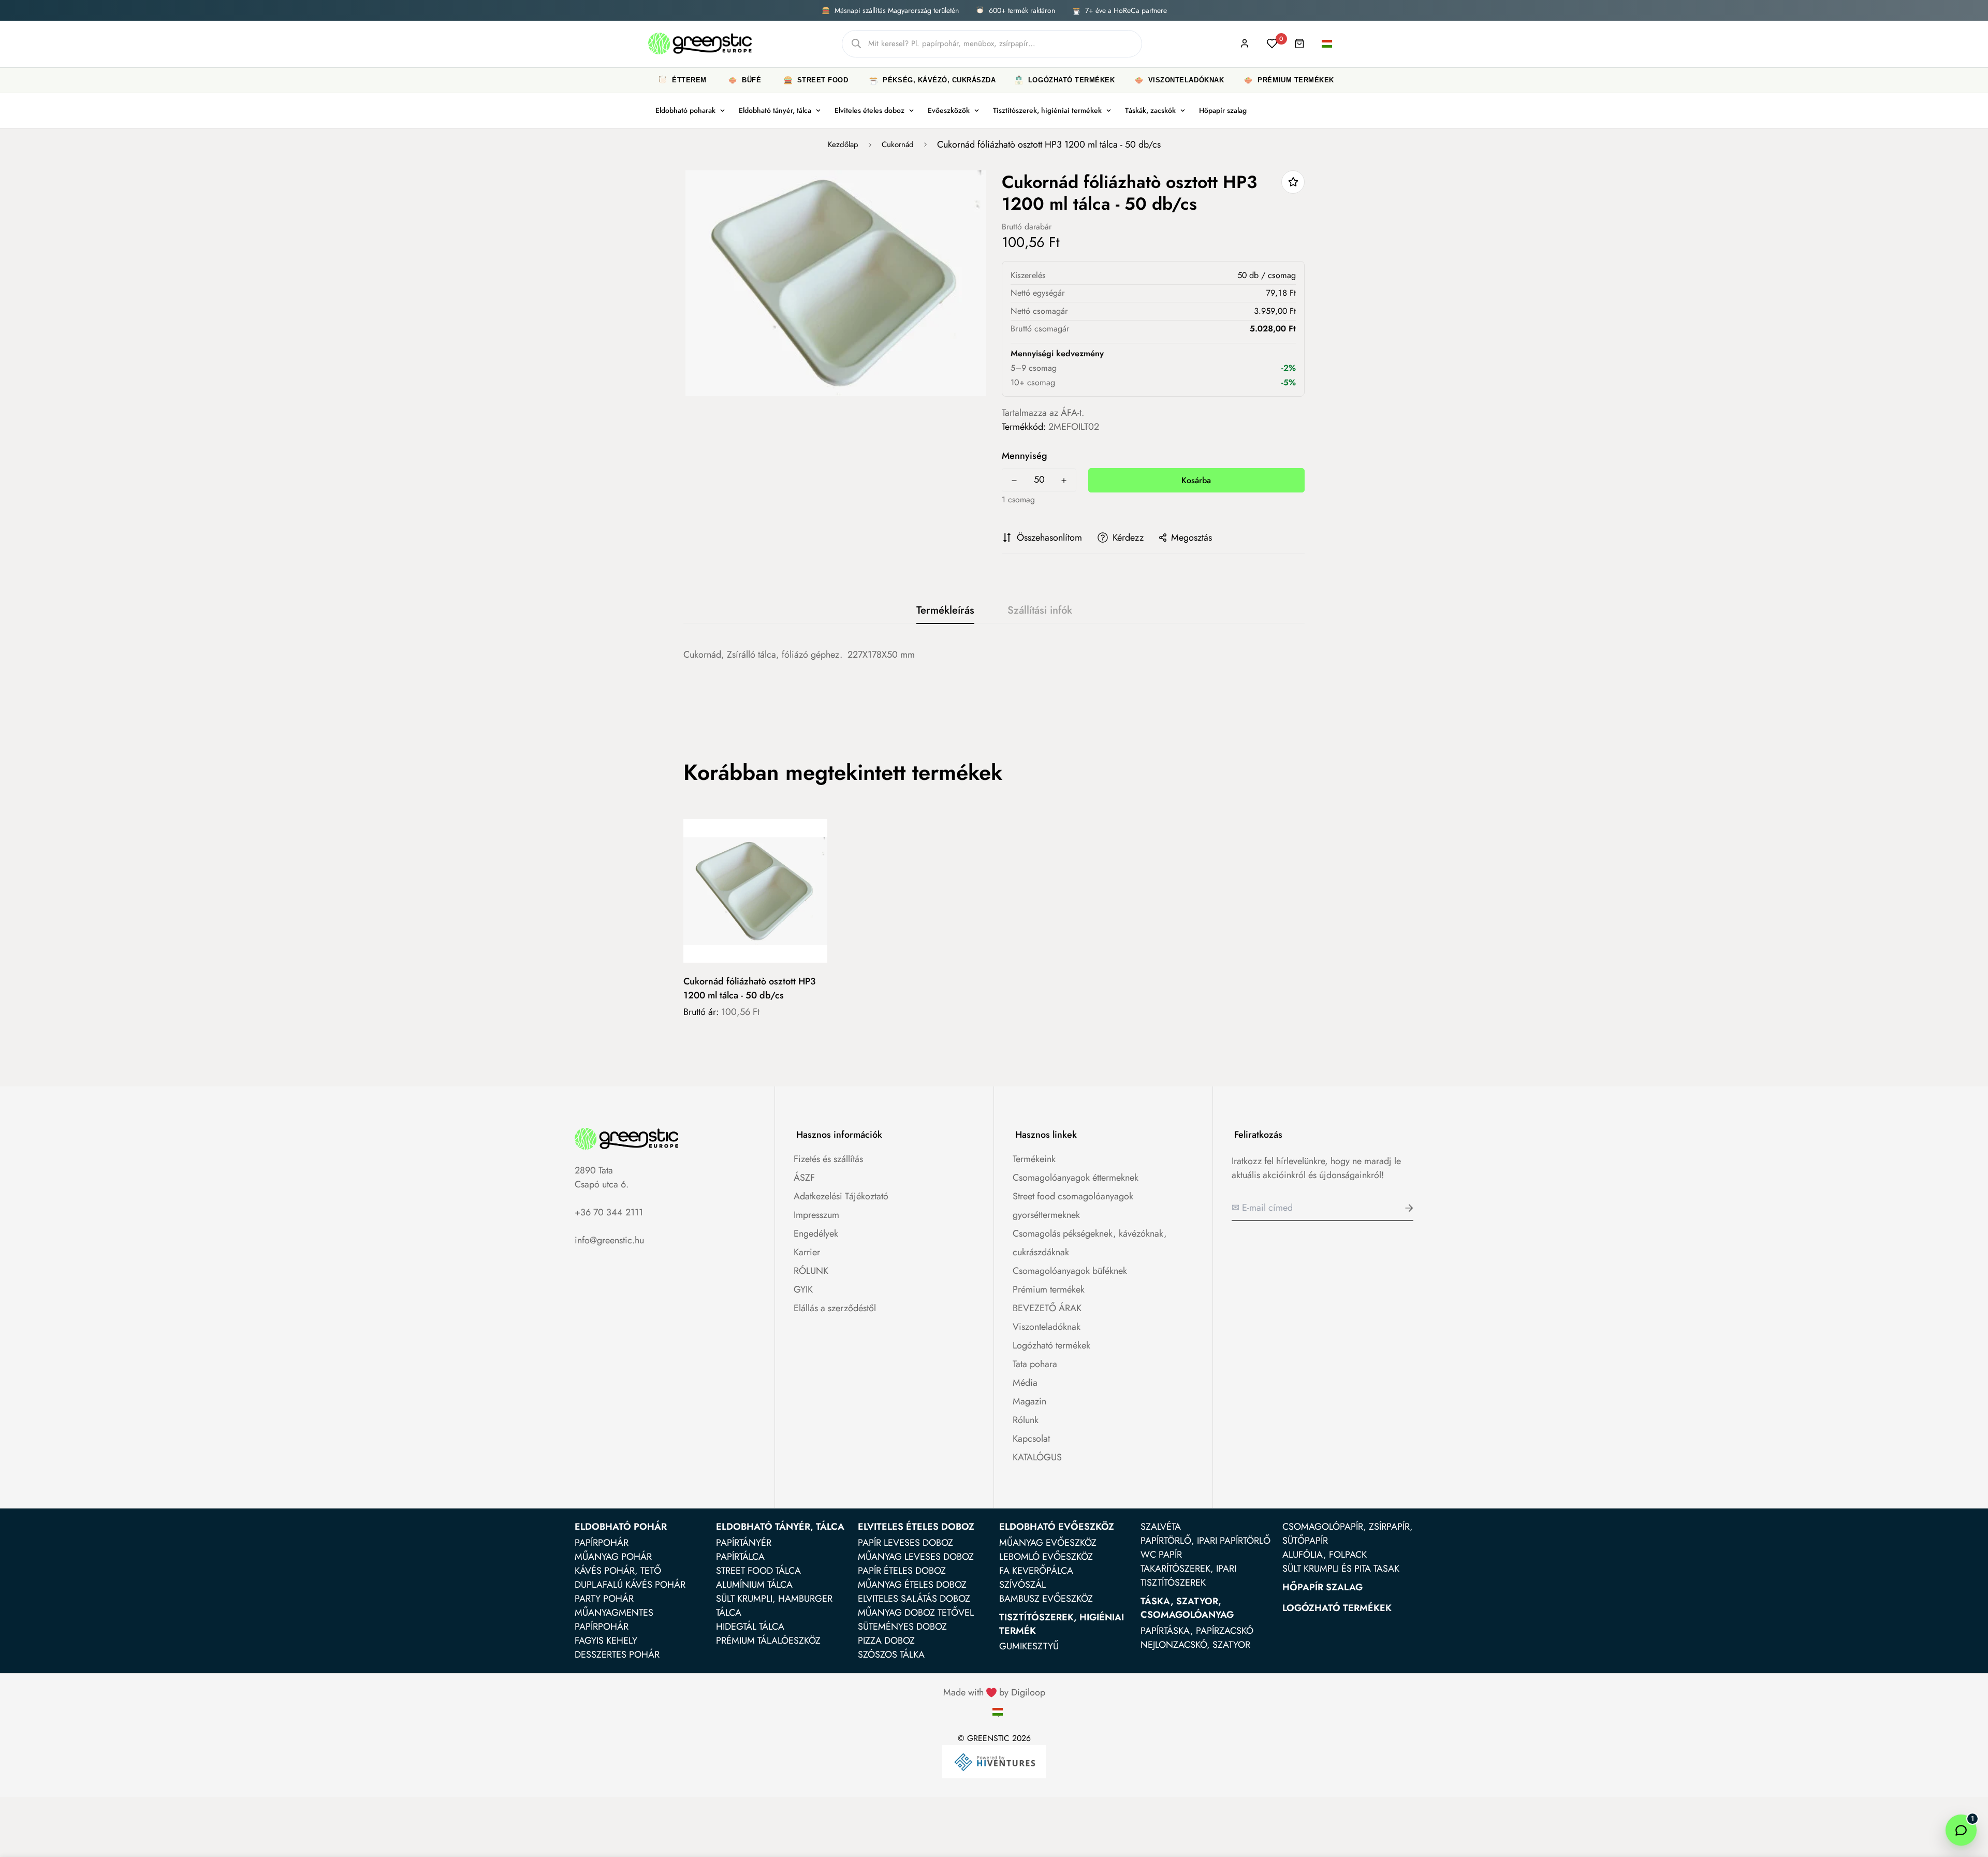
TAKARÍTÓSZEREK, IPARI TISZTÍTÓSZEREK (1188, 1576)
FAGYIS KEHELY (606, 1641)
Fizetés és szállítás (828, 1159)
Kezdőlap (843, 144)
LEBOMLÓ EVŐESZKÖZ (1046, 1557)
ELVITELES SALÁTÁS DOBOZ (914, 1599)
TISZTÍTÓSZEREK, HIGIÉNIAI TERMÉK (1062, 1624)
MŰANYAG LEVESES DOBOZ (916, 1557)
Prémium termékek (1049, 1289)
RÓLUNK (811, 1271)
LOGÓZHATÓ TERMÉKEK (1337, 1608)
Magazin (1029, 1401)
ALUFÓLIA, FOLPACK (1325, 1555)
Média (1025, 1383)
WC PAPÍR (1161, 1555)
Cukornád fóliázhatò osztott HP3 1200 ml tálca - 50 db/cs (749, 988)
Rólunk (1026, 1420)
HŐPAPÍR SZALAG (1322, 1587)
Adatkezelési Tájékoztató (841, 1196)
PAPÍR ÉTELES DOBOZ (902, 1571)
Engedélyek (816, 1234)
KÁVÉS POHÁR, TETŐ (618, 1571)
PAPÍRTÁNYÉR (744, 1543)
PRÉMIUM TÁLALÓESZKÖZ (768, 1641)
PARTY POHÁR (604, 1599)
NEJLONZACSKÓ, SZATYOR (1195, 1645)
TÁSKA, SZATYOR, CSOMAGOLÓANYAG (1187, 1608)
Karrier (807, 1252)
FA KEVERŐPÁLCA (1036, 1571)
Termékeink (1034, 1159)
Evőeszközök (949, 110)
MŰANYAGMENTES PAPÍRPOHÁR (614, 1620)
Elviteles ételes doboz (869, 110)
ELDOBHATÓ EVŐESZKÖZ (1057, 1527)
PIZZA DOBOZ (886, 1641)
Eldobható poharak (685, 110)
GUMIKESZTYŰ (1029, 1646)
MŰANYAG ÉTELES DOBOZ (912, 1585)
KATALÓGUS (1037, 1457)
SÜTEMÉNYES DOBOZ (902, 1627)
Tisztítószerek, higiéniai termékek (1047, 110)
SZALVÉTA (1161, 1527)
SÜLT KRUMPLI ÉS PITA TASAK (1341, 1569)
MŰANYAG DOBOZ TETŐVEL (916, 1613)
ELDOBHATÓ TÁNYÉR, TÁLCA (780, 1527)
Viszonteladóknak (1047, 1327)
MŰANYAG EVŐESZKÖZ (1048, 1543)
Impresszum (816, 1215)
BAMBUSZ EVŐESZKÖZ (1046, 1599)
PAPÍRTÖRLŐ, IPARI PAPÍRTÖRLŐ (1205, 1541)
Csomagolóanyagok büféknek (1070, 1271)
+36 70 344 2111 (609, 1212)
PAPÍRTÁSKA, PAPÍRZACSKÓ (1197, 1631)
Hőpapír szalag (1223, 110)
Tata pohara (1035, 1364)
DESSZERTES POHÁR (617, 1655)
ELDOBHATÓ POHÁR (621, 1527)
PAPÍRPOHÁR (602, 1543)
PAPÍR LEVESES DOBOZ (905, 1543)
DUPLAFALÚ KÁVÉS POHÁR (630, 1585)
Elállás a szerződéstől (835, 1308)
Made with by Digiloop (994, 1692)
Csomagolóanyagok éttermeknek (1076, 1178)
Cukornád (898, 144)
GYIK (803, 1289)
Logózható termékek (1051, 1345)
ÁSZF (804, 1178)
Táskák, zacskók (1150, 110)
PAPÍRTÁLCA (740, 1557)
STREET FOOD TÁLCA (758, 1571)
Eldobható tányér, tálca (775, 110)
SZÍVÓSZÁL (1022, 1585)
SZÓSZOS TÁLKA (891, 1655)
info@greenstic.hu (609, 1240)
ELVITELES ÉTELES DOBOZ (916, 1527)
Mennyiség (1025, 456)
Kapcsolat (1031, 1439)
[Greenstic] (700, 44)
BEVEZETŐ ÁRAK (1047, 1308)
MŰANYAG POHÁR (613, 1557)
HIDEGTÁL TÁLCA (750, 1627)
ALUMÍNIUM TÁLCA (754, 1585)
